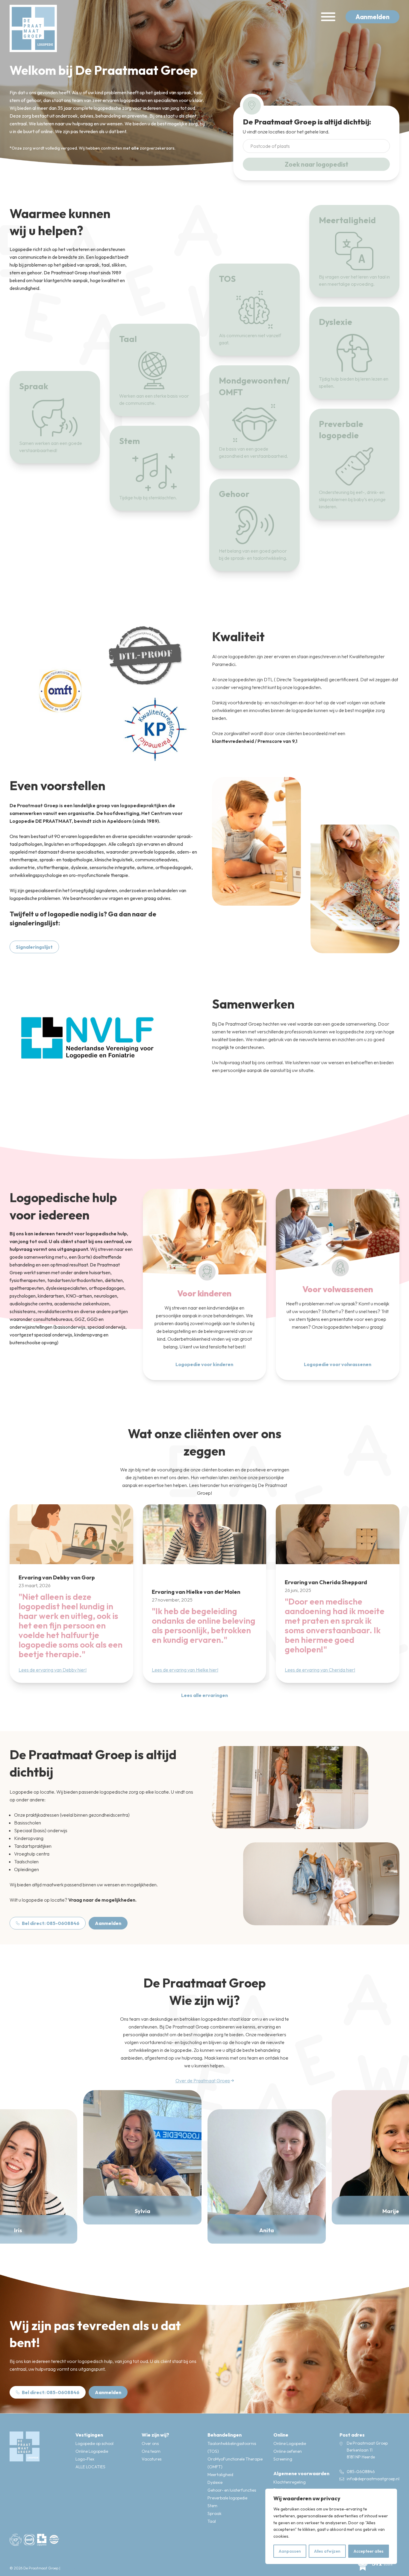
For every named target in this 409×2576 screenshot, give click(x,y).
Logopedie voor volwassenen (338, 1364)
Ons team (151, 2451)
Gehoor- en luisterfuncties (232, 2490)
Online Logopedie (92, 2451)
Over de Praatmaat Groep (203, 2080)
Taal (128, 339)
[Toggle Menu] (328, 17)
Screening (283, 2459)
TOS (227, 279)
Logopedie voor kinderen (204, 1364)
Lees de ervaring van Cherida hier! (320, 1669)
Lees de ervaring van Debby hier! (53, 1669)
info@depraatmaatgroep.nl (373, 2479)
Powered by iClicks (76, 2568)
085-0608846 (361, 2472)
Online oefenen (288, 2451)
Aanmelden (372, 17)
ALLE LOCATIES (90, 2467)
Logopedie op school (94, 2443)
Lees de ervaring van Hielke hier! (185, 1669)
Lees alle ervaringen (205, 1695)
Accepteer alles (369, 2551)
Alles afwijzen (327, 2551)
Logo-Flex (85, 2459)
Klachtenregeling (290, 2482)
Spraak (34, 386)
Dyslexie (335, 322)
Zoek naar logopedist (316, 164)
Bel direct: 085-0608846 (51, 1923)
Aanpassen (290, 2551)
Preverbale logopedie (227, 2498)
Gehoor (234, 494)
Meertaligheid (347, 220)
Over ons (150, 2443)
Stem (129, 441)
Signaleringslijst (34, 947)
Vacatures (152, 2459)
